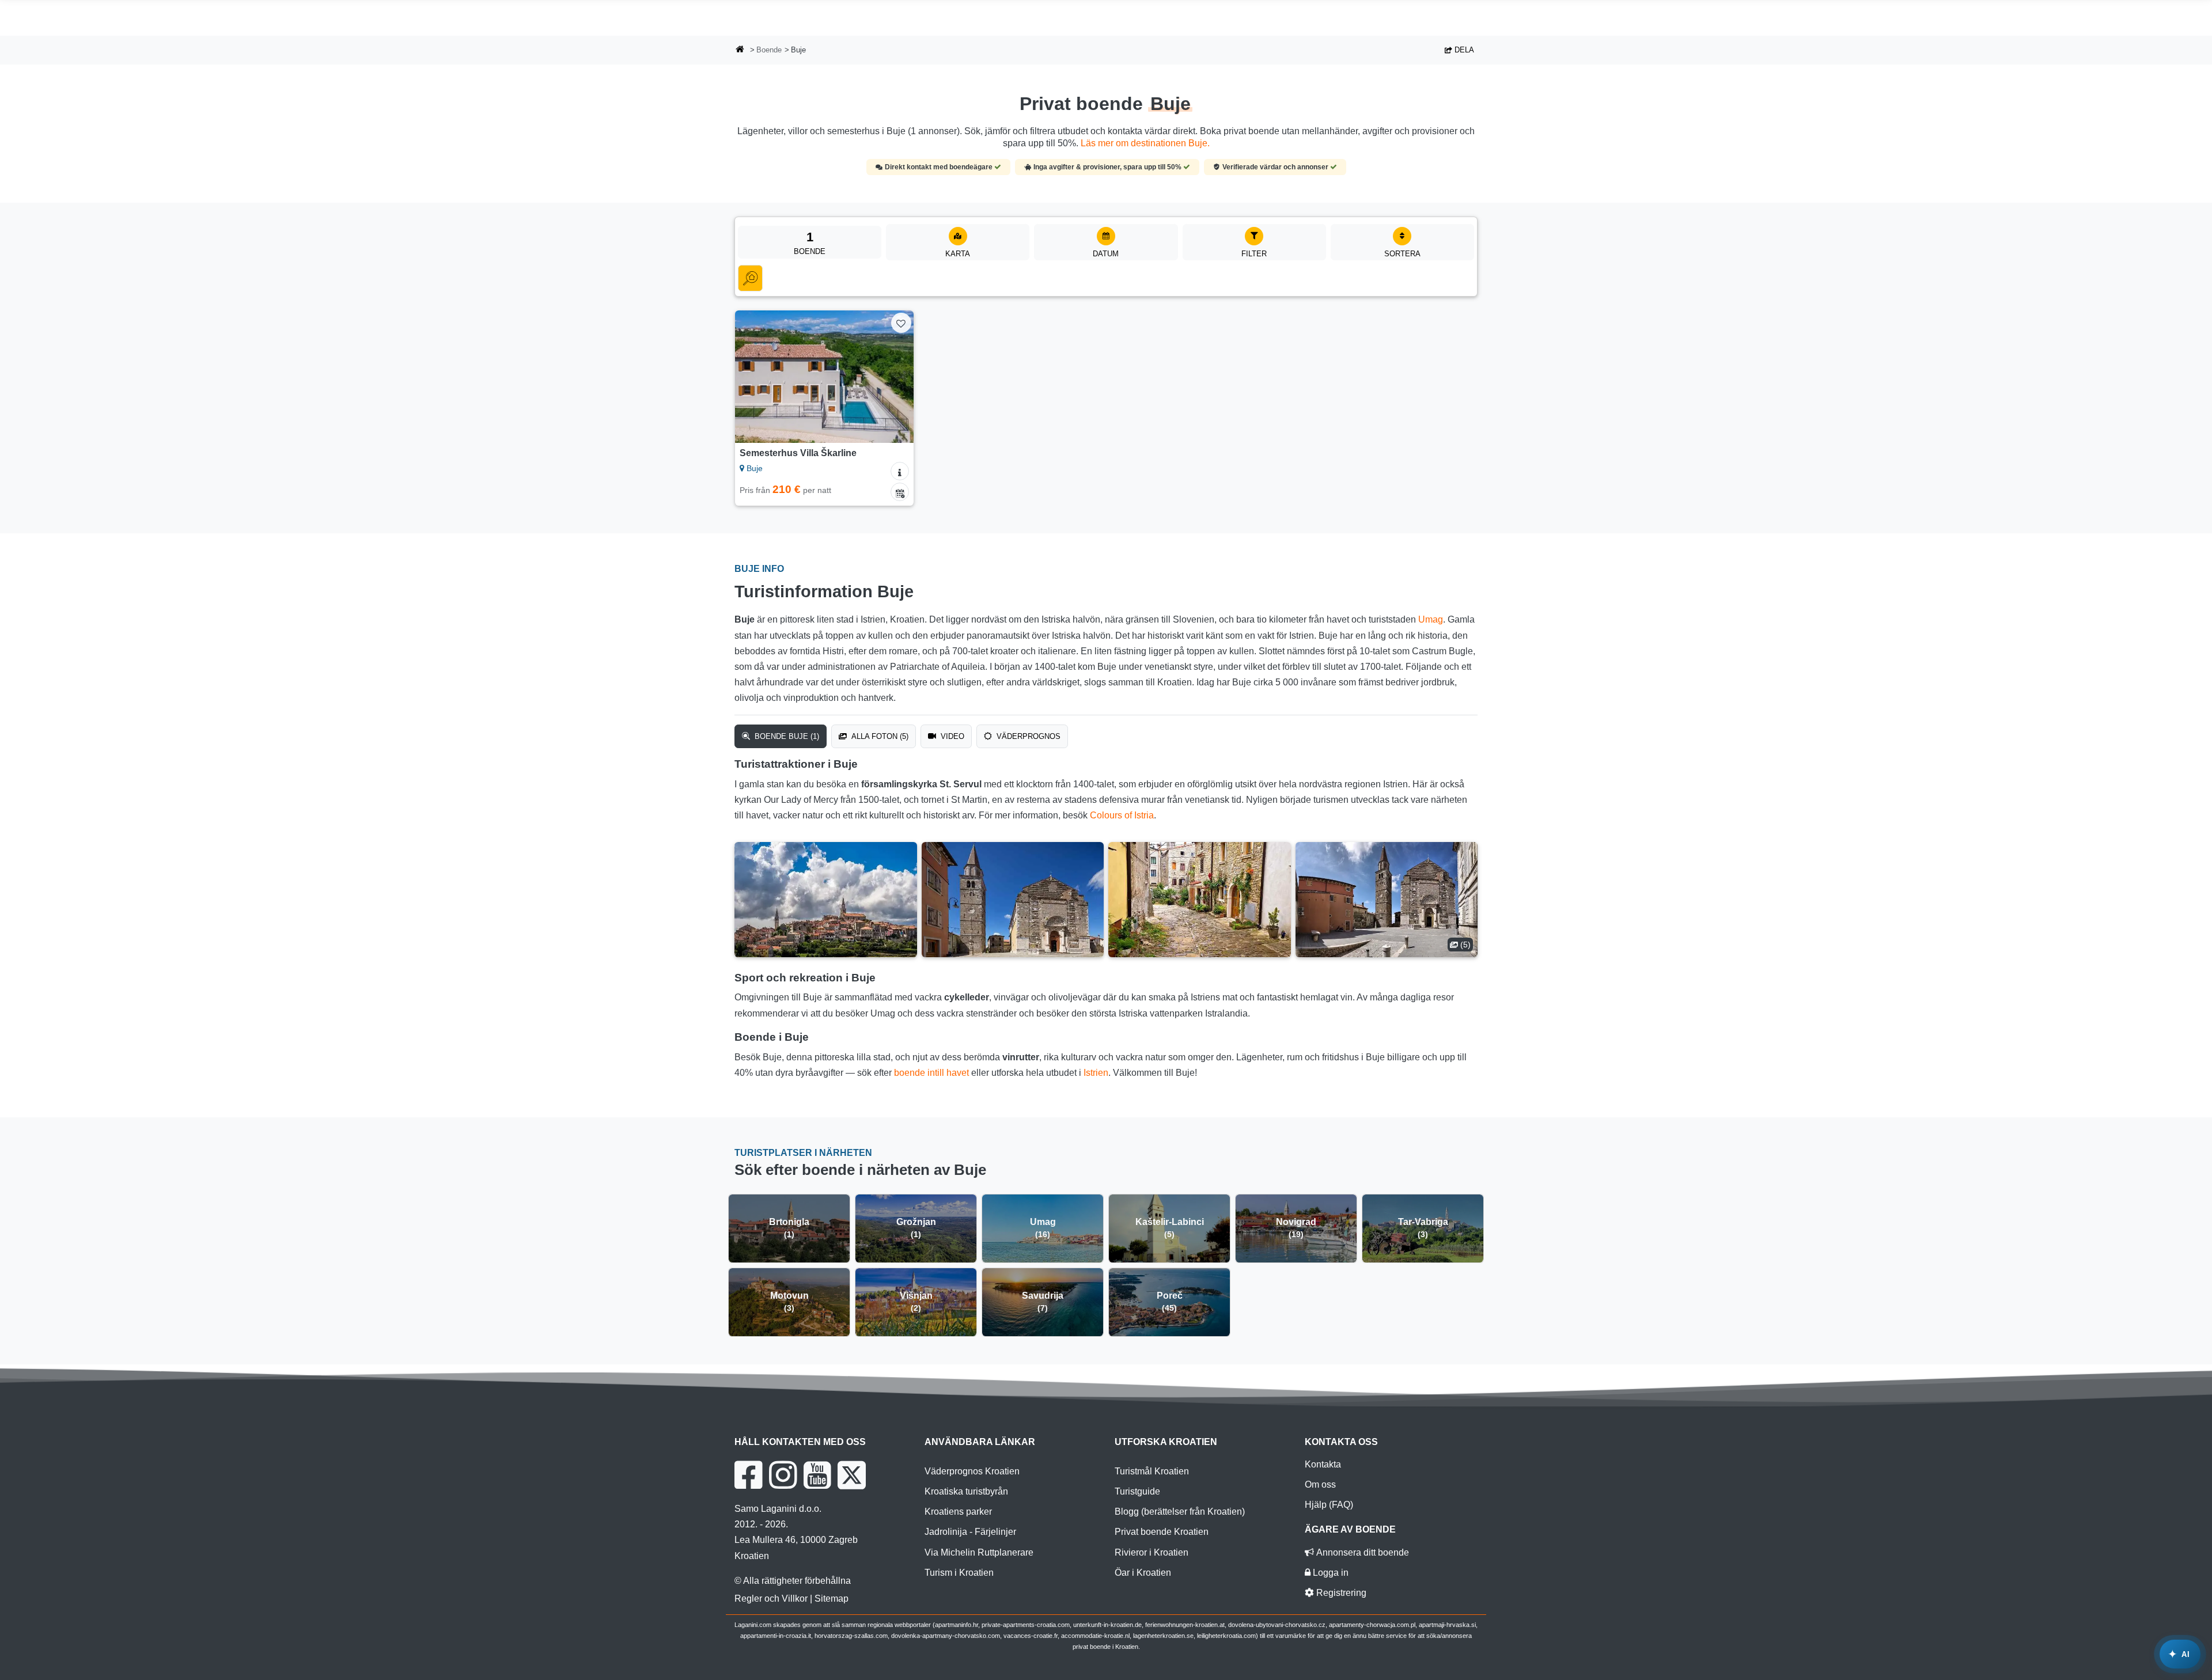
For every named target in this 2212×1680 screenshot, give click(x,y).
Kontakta (1323, 1464)
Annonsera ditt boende (1361, 1552)
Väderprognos (1027, 736)
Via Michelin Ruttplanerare (979, 1552)
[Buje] (826, 900)
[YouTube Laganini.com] (817, 1475)
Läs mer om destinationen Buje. (1145, 143)
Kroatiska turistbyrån (966, 1491)
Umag (1431, 619)
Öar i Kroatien (1143, 1573)
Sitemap (832, 1599)
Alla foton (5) (879, 736)
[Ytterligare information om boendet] (900, 471)
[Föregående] (755, 377)
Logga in (1330, 1573)
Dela (1463, 50)
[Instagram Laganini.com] (783, 1475)
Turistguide (1137, 1491)
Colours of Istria (1122, 815)
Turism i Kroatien (959, 1573)
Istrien (1096, 1073)
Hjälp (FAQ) (1329, 1505)
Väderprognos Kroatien (972, 1471)
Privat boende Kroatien (1162, 1532)
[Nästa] (894, 377)
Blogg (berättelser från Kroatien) (1180, 1512)
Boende (769, 50)
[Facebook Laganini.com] (748, 1475)
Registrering (1340, 1593)
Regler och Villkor (771, 1599)
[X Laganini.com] (852, 1475)
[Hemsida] (740, 50)
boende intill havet (931, 1073)
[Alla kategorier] (750, 278)
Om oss (1320, 1484)
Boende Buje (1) (786, 736)
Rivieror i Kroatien (1152, 1552)
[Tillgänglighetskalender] (900, 492)
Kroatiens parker (958, 1512)
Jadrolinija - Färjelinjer (970, 1532)
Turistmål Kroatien (1152, 1471)
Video (951, 736)
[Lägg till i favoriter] (901, 323)
